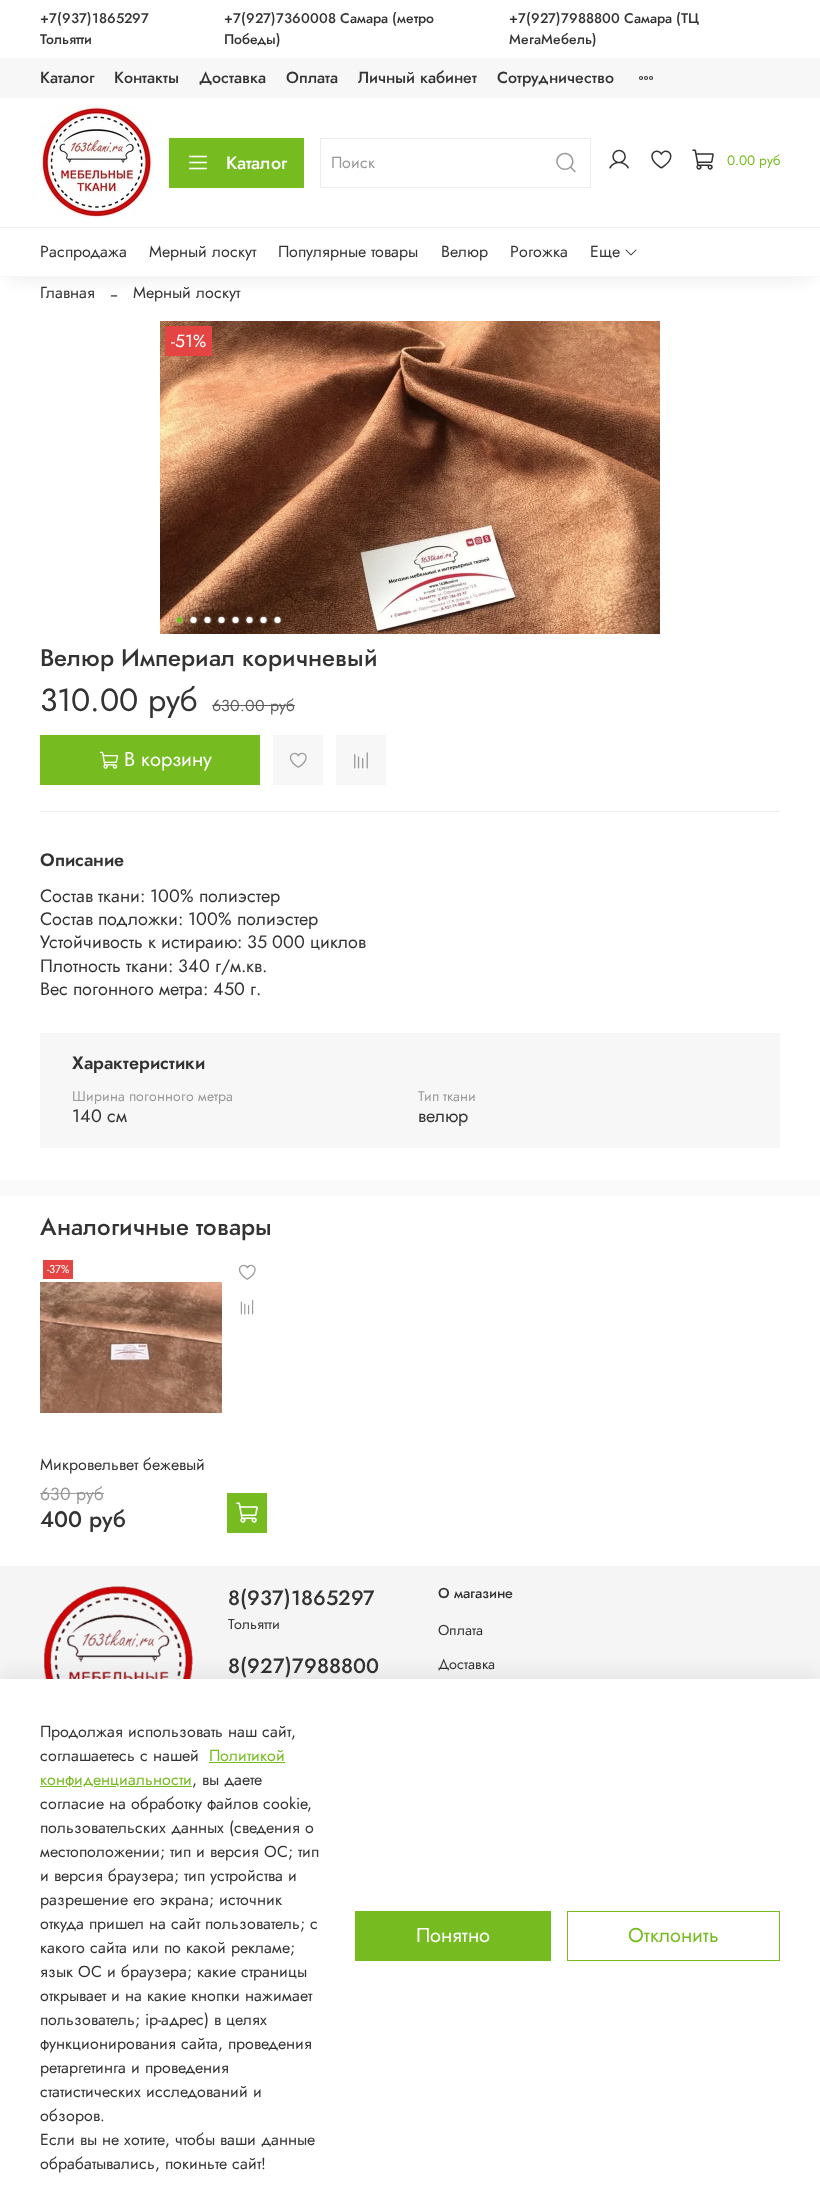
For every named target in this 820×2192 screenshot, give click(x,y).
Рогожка (539, 251)
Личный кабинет (417, 77)
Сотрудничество (555, 77)
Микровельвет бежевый (122, 1464)
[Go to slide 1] (180, 620)
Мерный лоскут (202, 251)
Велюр (464, 251)
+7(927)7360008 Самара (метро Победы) (329, 28)
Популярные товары (348, 251)
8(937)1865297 (301, 1598)
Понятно (453, 1935)
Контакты (146, 77)
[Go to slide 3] (208, 620)
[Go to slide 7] (264, 620)
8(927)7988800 (303, 1666)
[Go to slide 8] (278, 620)
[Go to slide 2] (194, 620)
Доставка (232, 77)
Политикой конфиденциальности (162, 1767)
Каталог (67, 77)
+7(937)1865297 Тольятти (94, 28)
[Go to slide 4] (222, 620)
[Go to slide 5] (236, 620)
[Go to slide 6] (250, 620)
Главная (67, 292)
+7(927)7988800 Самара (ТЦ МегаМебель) (604, 28)
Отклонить (673, 1935)
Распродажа (83, 251)
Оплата (312, 77)
